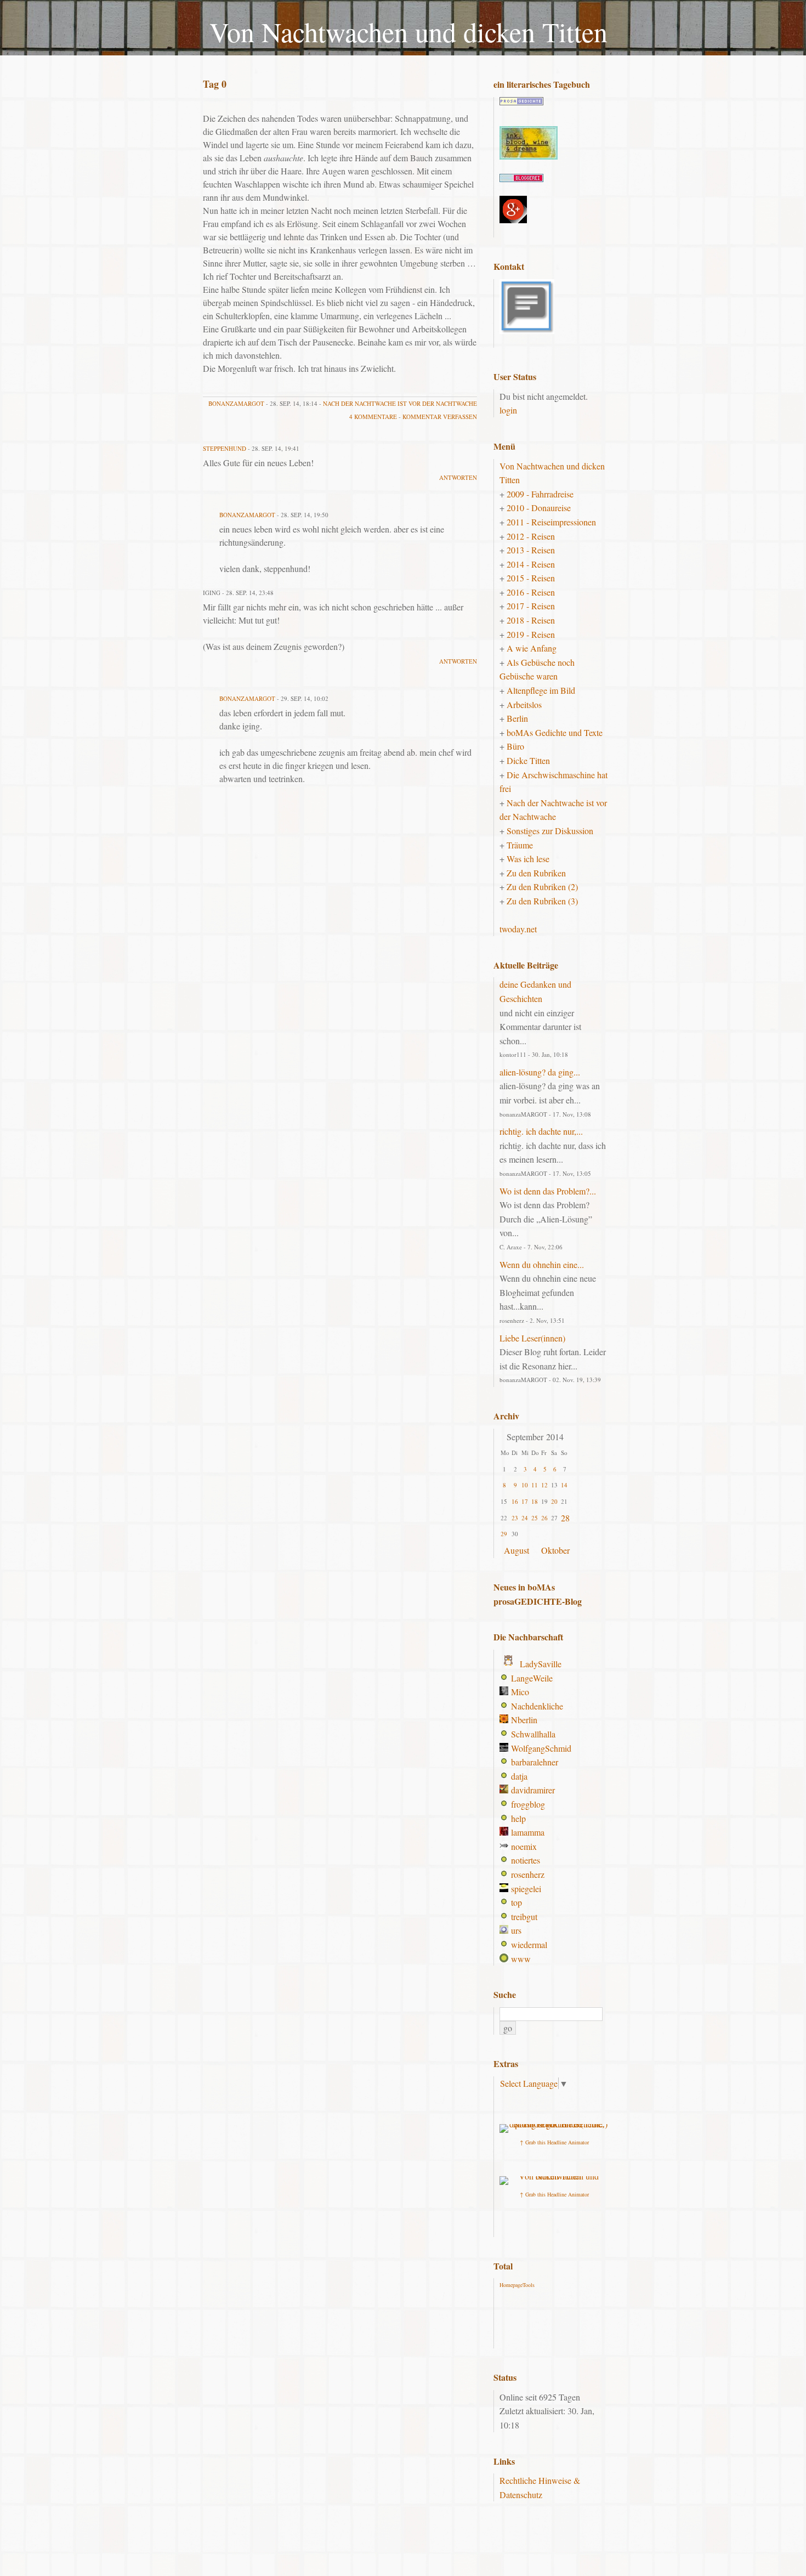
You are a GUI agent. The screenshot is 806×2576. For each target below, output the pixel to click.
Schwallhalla (533, 1734)
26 (544, 1518)
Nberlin (524, 1720)
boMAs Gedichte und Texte (555, 732)
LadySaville (541, 1664)
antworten (458, 477)
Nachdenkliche (537, 1706)
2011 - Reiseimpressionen (551, 522)
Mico (520, 1692)
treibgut (524, 1917)
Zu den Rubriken (536, 873)
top (516, 1902)
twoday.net (518, 929)
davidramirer (533, 1790)
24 (525, 1518)
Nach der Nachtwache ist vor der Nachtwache (400, 403)
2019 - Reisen (531, 634)
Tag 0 (215, 84)
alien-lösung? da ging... (540, 1072)
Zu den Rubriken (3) (542, 901)
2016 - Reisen (531, 592)
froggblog (528, 1804)
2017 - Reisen (531, 606)
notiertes (526, 1860)
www (521, 1959)
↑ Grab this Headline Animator (554, 2142)
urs (516, 1930)
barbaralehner (535, 1762)
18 (535, 1501)
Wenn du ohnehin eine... (542, 1264)
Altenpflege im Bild (541, 690)
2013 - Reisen (531, 550)
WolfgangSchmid (541, 1748)
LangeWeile (532, 1678)
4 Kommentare (373, 417)
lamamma (528, 1832)
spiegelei (526, 1889)
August (516, 1550)
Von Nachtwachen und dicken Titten (408, 32)
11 (535, 1485)
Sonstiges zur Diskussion (550, 831)
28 (565, 1518)
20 (554, 1501)
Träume (520, 845)
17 (525, 1501)
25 (535, 1518)
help (518, 1818)
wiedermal (529, 1944)
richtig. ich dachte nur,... (541, 1131)
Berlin (517, 718)
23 (515, 1518)
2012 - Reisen (531, 536)
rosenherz (528, 1874)
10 (525, 1485)
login (508, 410)
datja (519, 1776)
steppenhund (225, 448)
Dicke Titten (528, 760)
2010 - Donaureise (539, 508)
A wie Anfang (532, 648)
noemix (524, 1846)
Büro (515, 746)
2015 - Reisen (531, 578)
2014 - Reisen (531, 564)
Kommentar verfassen (440, 417)
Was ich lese (528, 859)
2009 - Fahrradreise (540, 494)
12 (544, 1485)
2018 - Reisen (531, 620)
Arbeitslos (524, 704)
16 (515, 1501)
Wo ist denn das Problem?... (548, 1191)
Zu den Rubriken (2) (542, 887)
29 (504, 1534)
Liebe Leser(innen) (532, 1338)
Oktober (555, 1550)
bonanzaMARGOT (236, 403)
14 (564, 1485)
